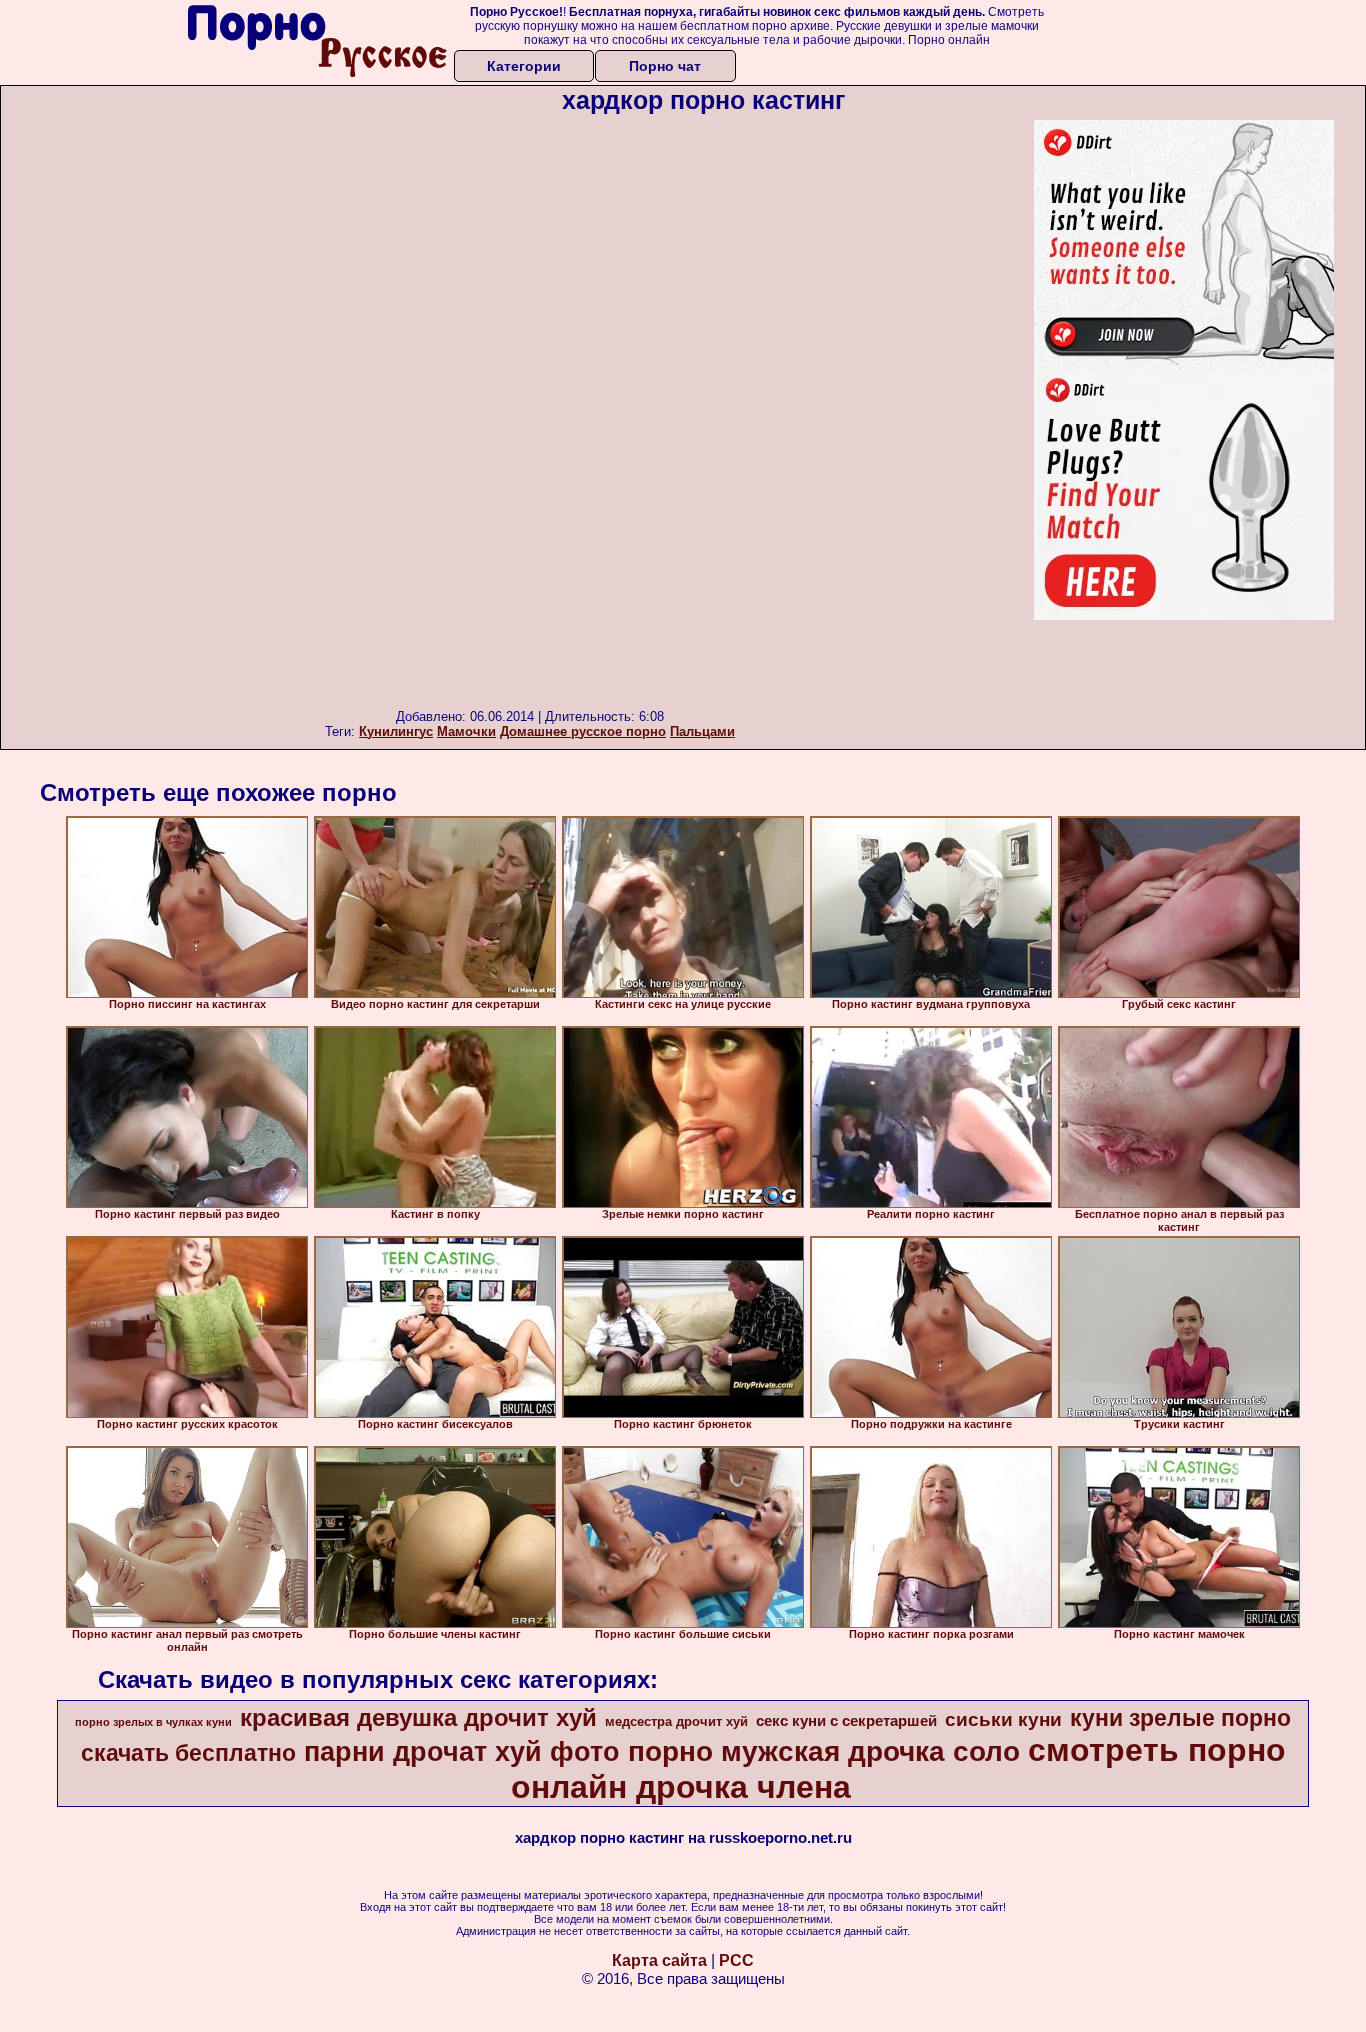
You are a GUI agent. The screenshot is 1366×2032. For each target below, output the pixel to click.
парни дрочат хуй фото (462, 1752)
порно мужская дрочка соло (824, 1751)
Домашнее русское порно (583, 731)
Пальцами (702, 731)
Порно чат (665, 66)
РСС (736, 1960)
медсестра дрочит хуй (676, 1721)
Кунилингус (396, 731)
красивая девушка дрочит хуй (418, 1717)
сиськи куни (1003, 1719)
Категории (524, 66)
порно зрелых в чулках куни (153, 1722)
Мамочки (466, 731)
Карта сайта (659, 1960)
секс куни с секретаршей (846, 1721)
